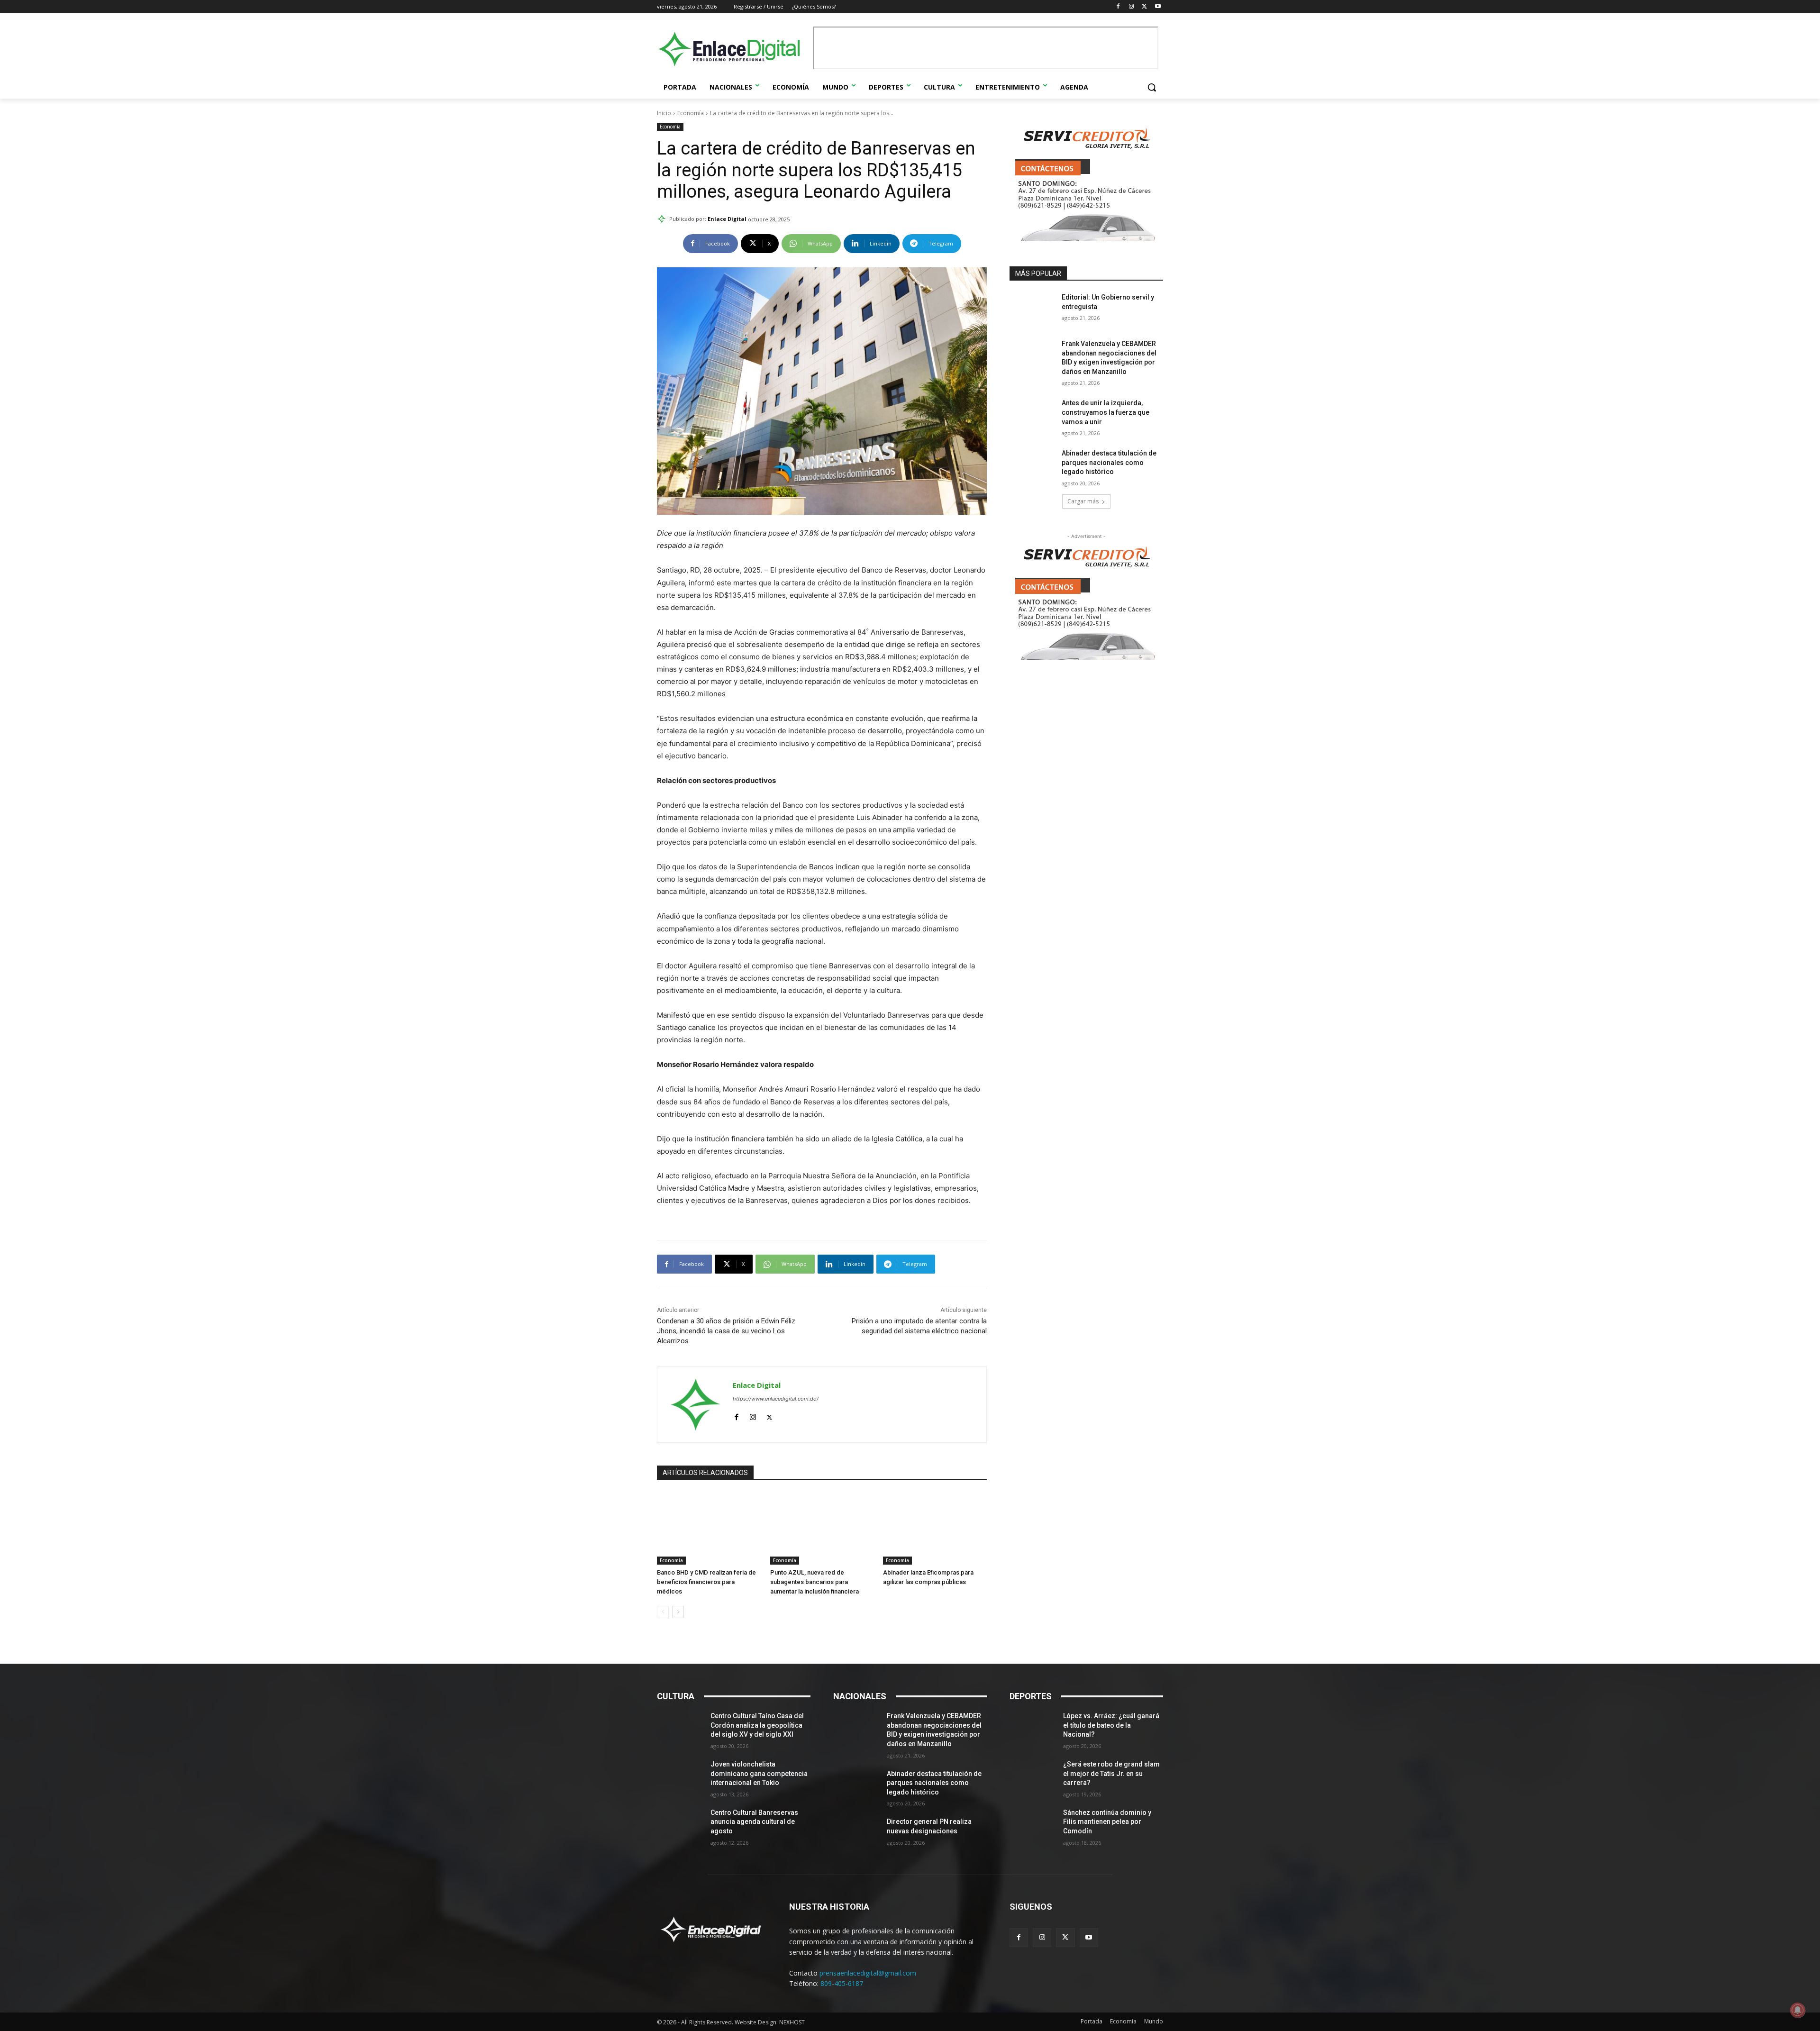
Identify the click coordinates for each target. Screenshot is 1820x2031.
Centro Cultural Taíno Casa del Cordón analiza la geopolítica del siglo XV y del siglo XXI (757, 1725)
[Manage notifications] (1798, 2010)
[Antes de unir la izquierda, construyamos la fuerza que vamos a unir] (1033, 415)
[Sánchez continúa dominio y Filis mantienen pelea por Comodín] (1033, 1824)
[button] (1152, 87)
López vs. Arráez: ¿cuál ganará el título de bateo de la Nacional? (1111, 1725)
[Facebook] (1118, 7)
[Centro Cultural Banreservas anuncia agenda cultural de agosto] (680, 1824)
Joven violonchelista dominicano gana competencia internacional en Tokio (759, 1773)
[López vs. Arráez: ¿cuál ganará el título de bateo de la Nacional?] (1033, 1728)
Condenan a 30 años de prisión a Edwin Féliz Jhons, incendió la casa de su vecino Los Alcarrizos (726, 1331)
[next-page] (678, 1612)
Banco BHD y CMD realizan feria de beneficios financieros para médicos (706, 1582)
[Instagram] (1132, 7)
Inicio (664, 113)
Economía (691, 113)
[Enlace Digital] (733, 49)
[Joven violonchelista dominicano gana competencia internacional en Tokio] (680, 1776)
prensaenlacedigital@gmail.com (868, 1973)
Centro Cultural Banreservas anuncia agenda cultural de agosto (754, 1822)
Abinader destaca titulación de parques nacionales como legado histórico (1109, 462)
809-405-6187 (842, 1983)
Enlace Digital (727, 219)
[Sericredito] (1086, 239)
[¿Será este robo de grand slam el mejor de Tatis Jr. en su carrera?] (1033, 1776)
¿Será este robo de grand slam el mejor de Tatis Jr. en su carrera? (1111, 1773)
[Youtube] (1158, 7)
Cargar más (1083, 501)
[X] (1144, 7)
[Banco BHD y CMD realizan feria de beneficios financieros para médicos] (709, 1528)
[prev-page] (663, 1612)
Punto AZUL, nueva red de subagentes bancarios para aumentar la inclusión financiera (814, 1582)
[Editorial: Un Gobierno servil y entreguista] (1033, 309)
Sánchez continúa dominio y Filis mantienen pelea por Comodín (1107, 1822)
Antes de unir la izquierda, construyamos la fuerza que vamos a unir (1106, 412)
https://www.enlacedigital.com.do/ (776, 1399)
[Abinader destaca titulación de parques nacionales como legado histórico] (1033, 465)
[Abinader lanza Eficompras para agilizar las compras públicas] (935, 1528)
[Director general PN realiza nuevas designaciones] (856, 1833)
